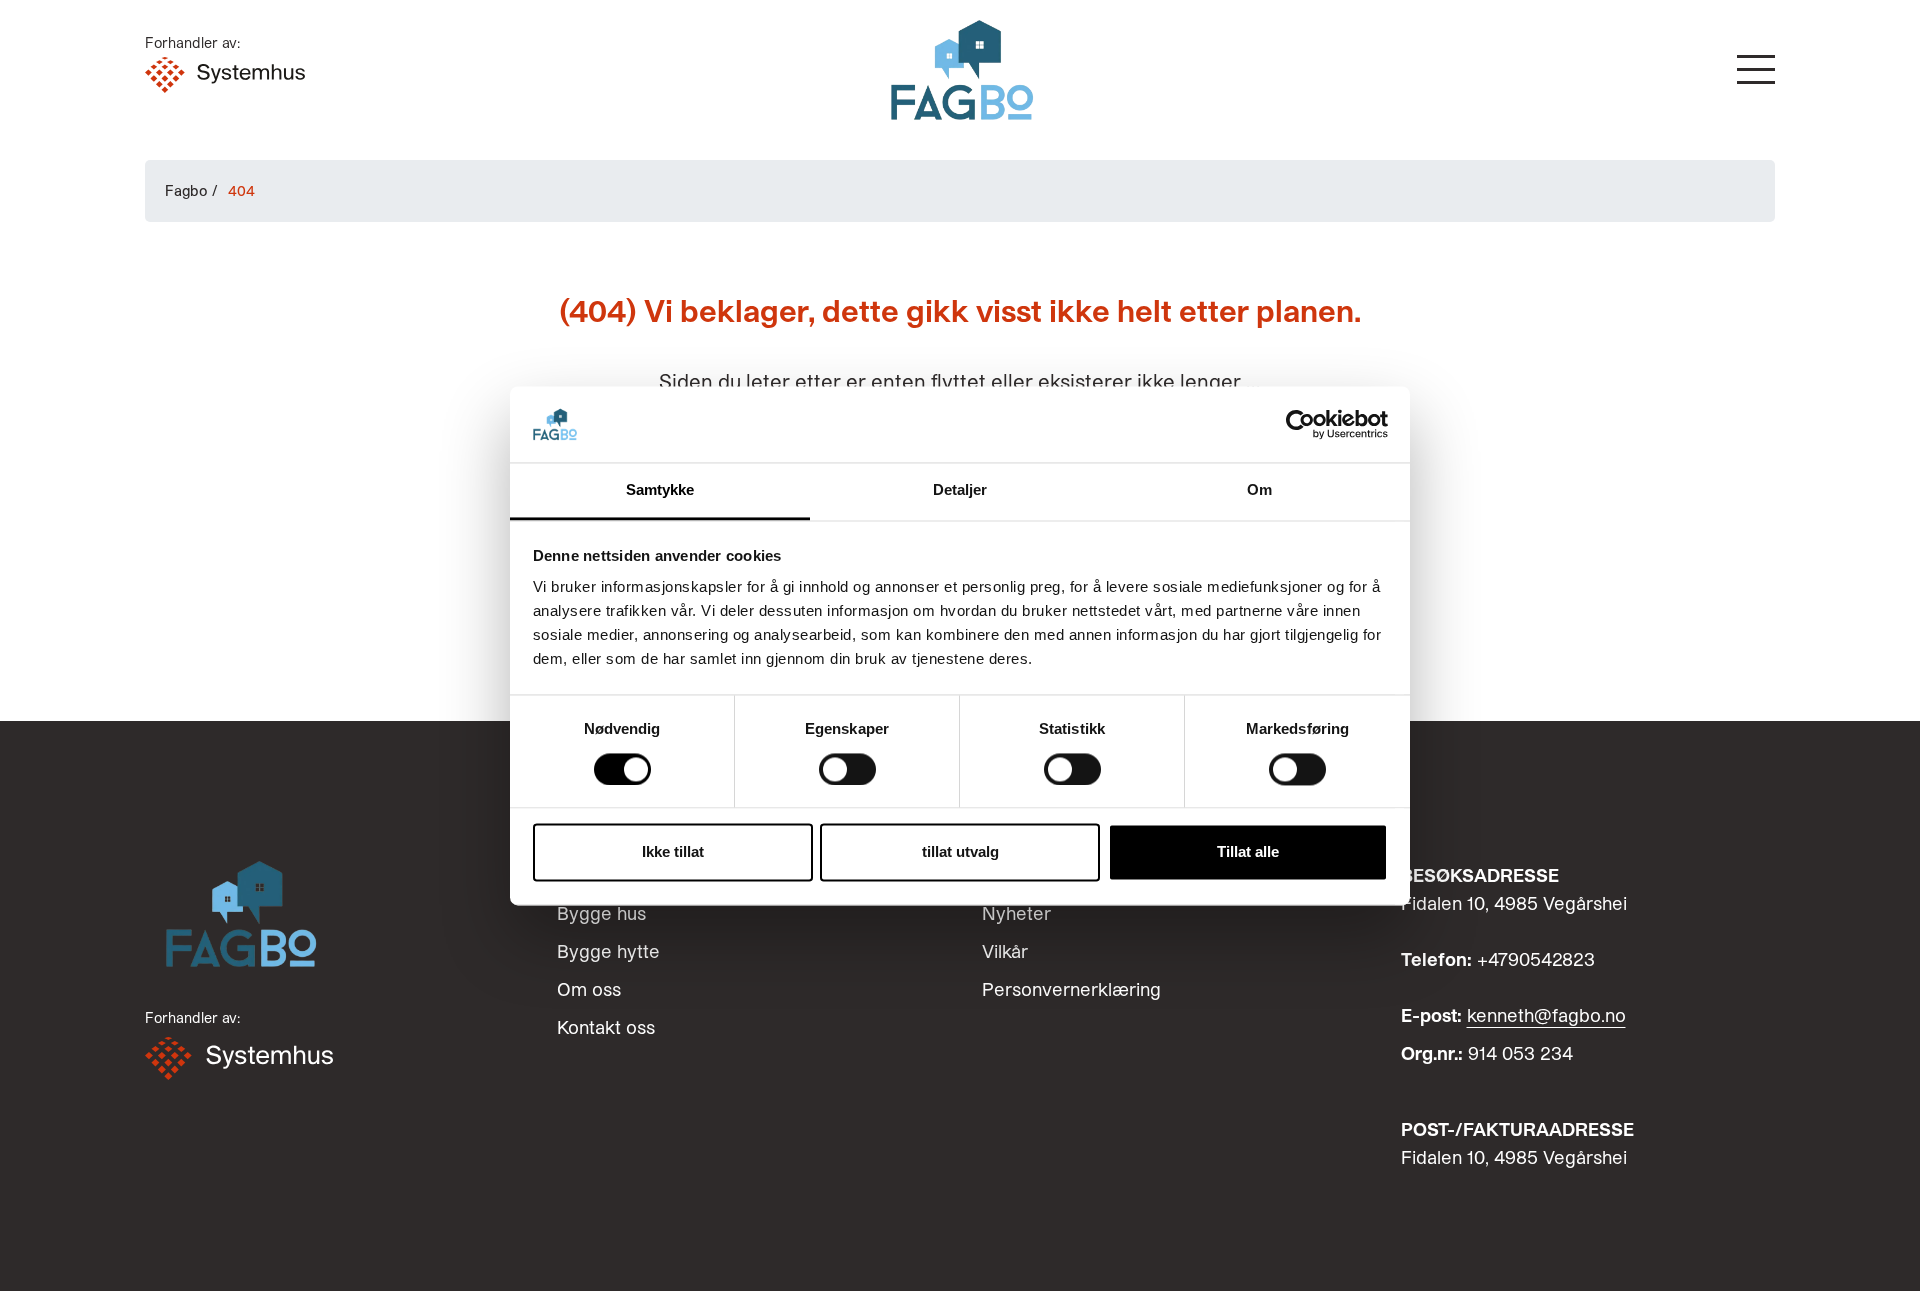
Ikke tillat (673, 852)
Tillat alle (1248, 852)
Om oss (589, 989)
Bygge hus (601, 913)
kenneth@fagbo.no (1546, 1015)
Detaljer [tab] (960, 490)
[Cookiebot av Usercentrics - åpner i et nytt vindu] (1300, 424)
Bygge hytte (608, 951)
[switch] (847, 769)
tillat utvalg (960, 852)
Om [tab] (1259, 490)
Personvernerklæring (1071, 989)
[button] (1756, 69)
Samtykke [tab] (660, 490)
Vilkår (1005, 951)
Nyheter (1016, 913)
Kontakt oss (606, 1027)
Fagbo (186, 190)
